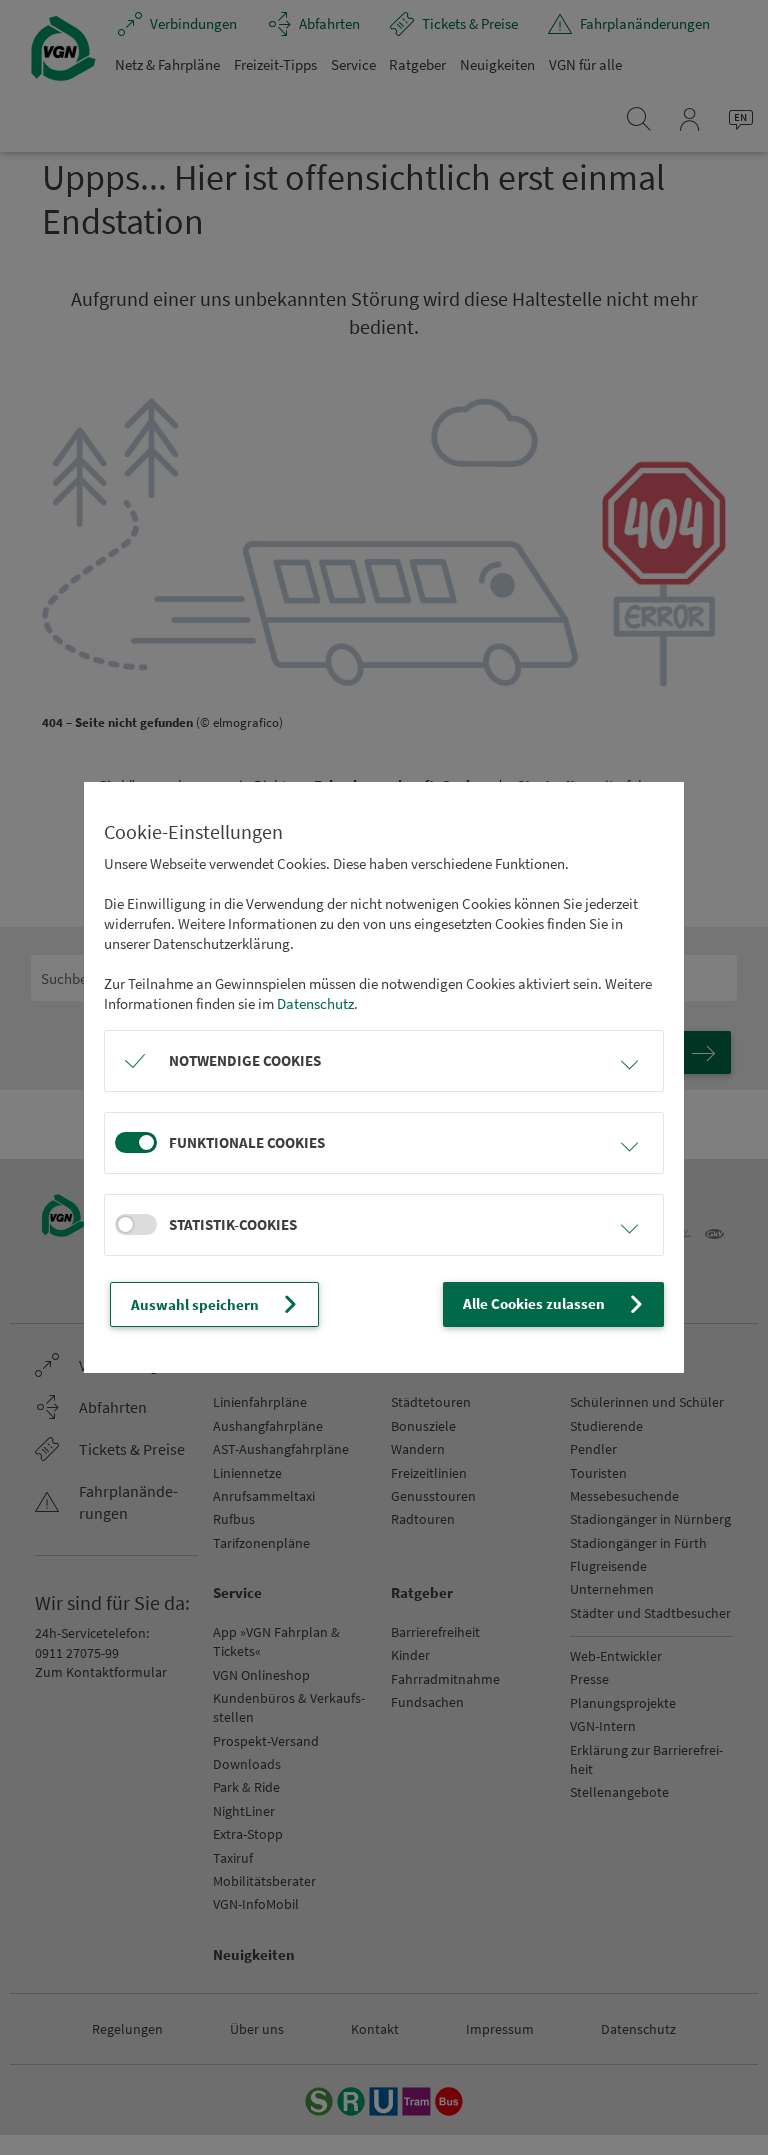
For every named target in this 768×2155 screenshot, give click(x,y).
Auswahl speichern (195, 1304)
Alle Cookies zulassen (534, 1303)
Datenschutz (315, 1003)
